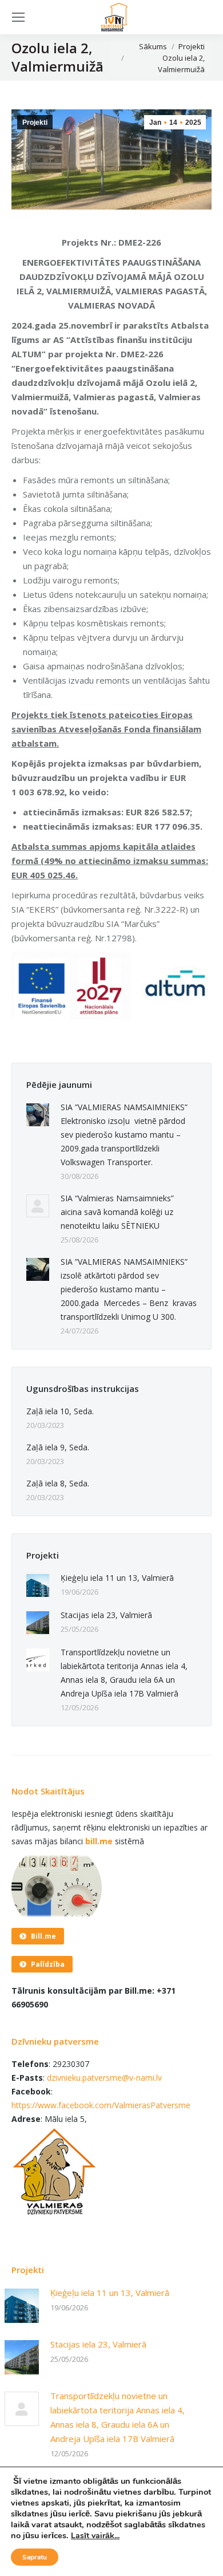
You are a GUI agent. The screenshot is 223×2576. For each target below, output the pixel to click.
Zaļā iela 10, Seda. (60, 1411)
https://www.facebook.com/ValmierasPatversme (101, 2105)
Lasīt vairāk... (95, 2536)
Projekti (35, 123)
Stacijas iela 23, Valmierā (106, 1615)
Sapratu (35, 2557)
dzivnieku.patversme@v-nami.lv (104, 2078)
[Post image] (38, 1115)
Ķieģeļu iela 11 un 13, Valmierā (117, 1578)
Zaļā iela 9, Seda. (58, 1447)
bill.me (99, 1841)
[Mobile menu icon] (18, 17)
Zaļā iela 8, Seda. (58, 1483)
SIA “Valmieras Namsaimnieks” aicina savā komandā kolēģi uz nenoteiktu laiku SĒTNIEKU (117, 1212)
